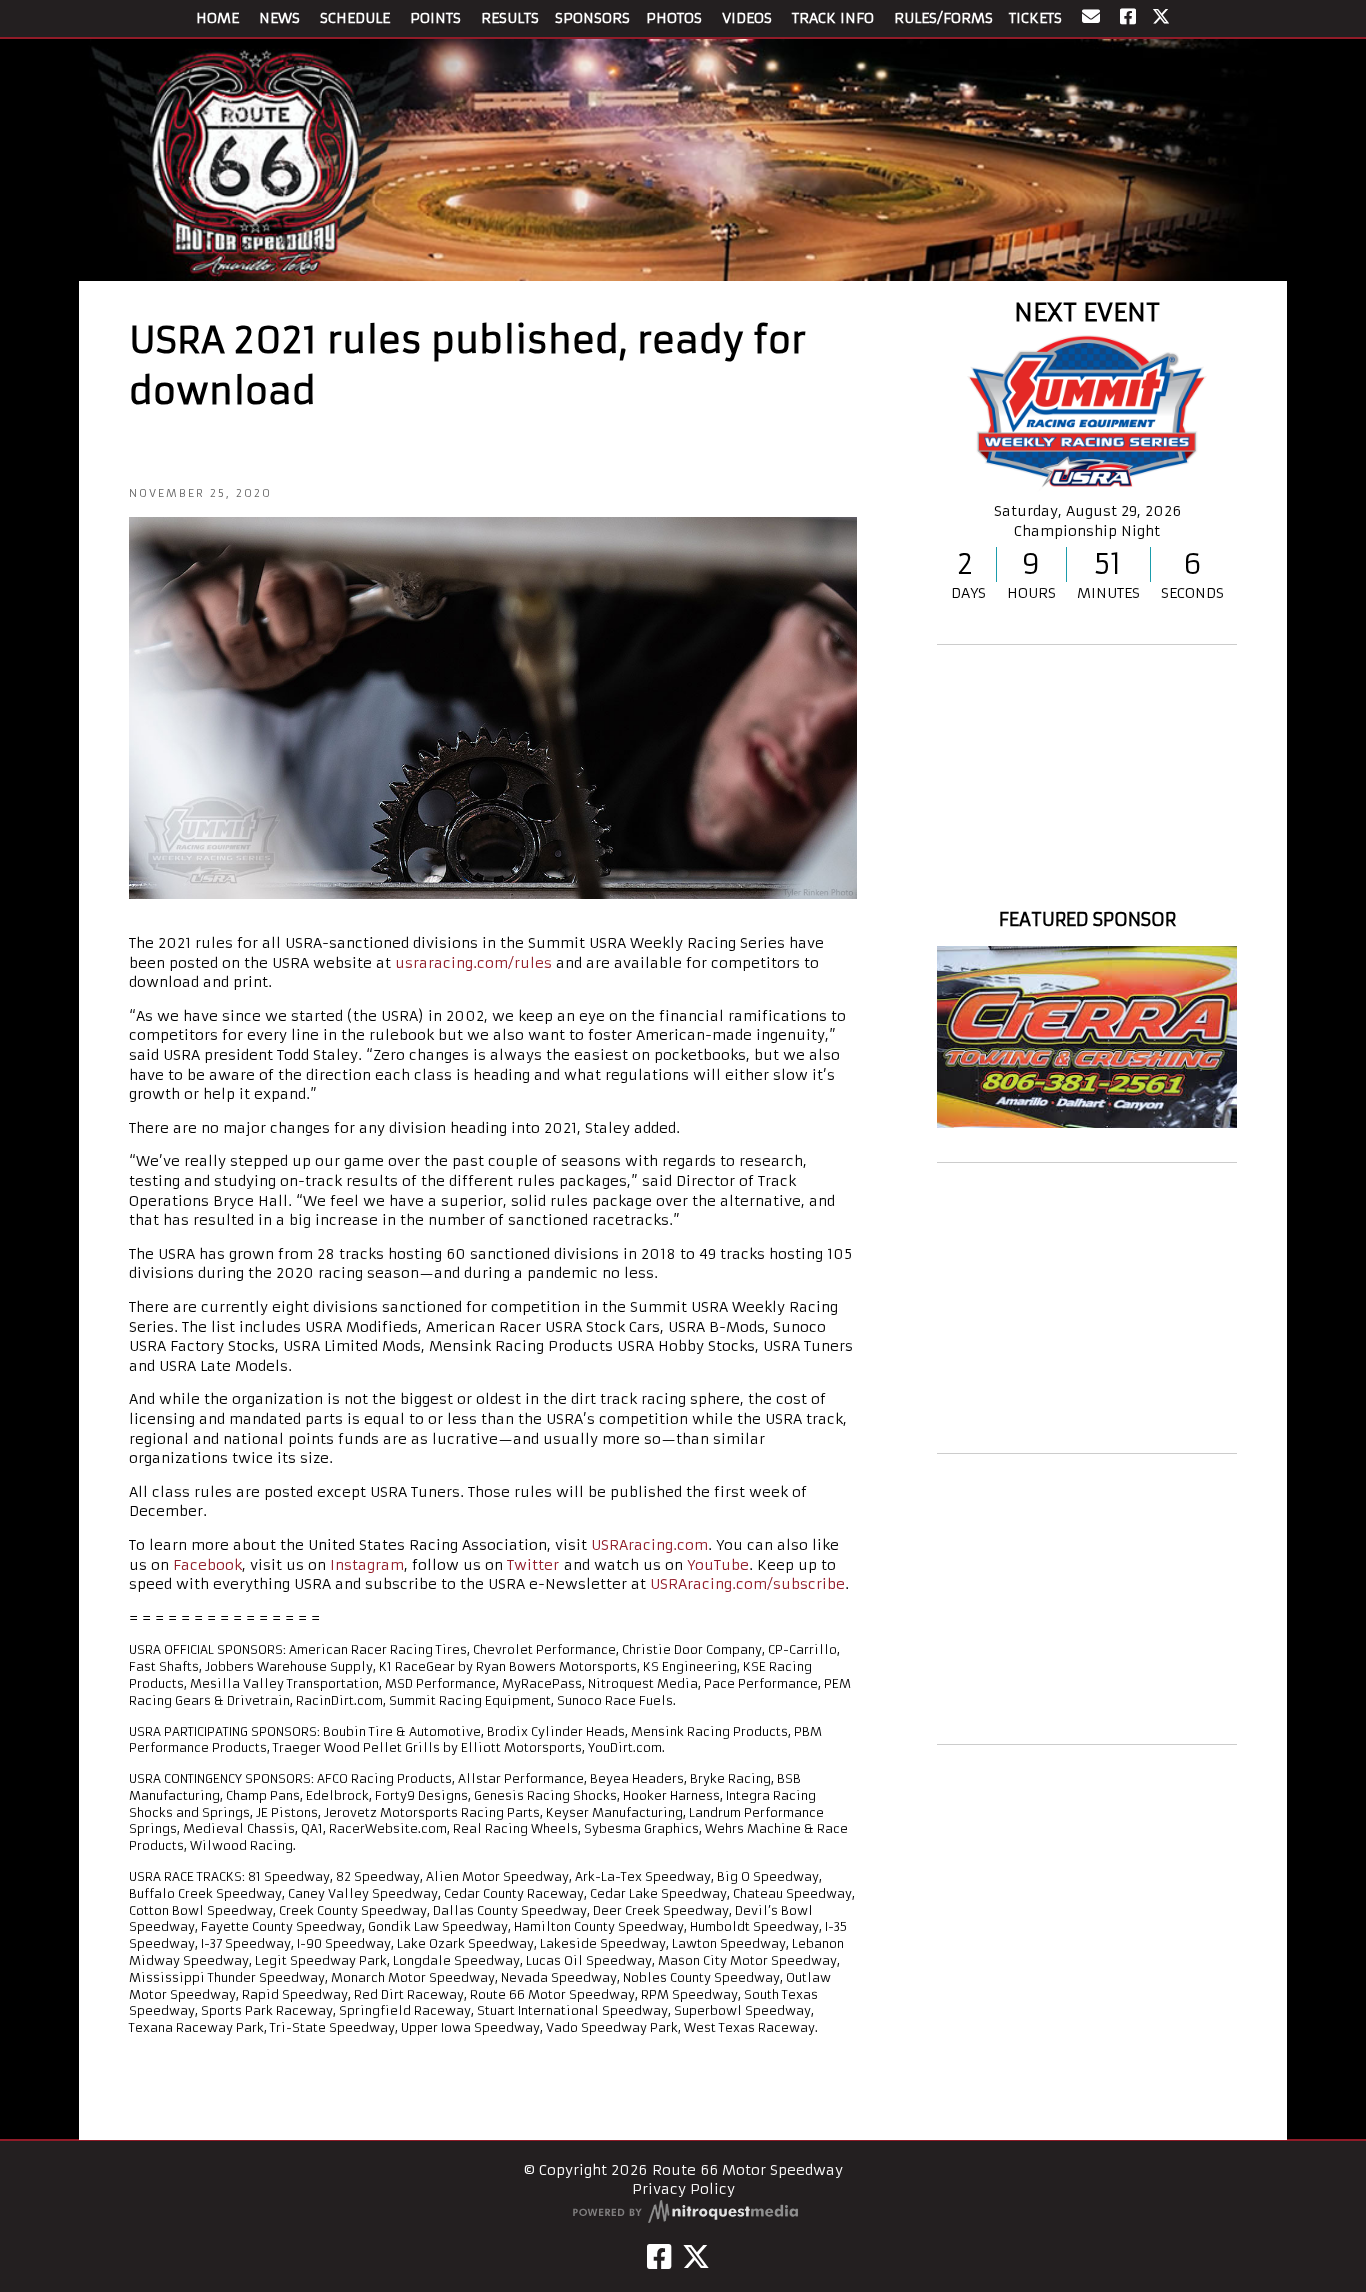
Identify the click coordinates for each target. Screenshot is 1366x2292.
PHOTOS (674, 18)
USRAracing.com (649, 1545)
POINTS (435, 18)
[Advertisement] (1087, 1308)
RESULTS (510, 18)
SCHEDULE (355, 18)
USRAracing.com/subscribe (747, 1584)
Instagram (367, 1565)
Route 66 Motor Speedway (1087, 883)
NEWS (279, 18)
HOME (217, 18)
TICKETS (1035, 18)
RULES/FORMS (943, 18)
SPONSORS (592, 18)
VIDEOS (747, 18)
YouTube (718, 1565)
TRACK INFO (833, 18)
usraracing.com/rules (473, 963)
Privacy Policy (683, 2189)
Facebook (207, 1565)
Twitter (533, 1565)
